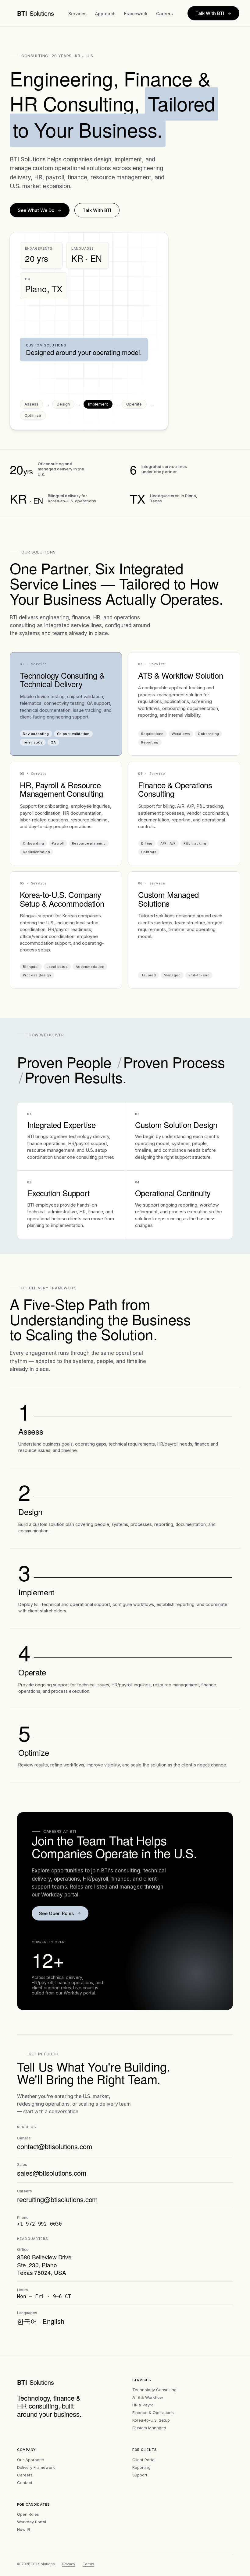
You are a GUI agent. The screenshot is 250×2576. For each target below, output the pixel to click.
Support (140, 2475)
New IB (24, 2529)
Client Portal (144, 2460)
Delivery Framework (36, 2467)
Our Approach (31, 2460)
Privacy (69, 2564)
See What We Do (36, 210)
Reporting (141, 2467)
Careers (164, 14)
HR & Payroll (144, 2405)
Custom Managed (149, 2428)
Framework (136, 14)
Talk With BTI (210, 13)
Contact (25, 2483)
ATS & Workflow (148, 2397)
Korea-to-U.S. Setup (151, 2420)
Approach (105, 14)
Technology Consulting (154, 2390)
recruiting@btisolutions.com (57, 2199)
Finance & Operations (153, 2413)
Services (77, 14)
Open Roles (28, 2514)
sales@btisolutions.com (52, 2173)
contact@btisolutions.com (55, 2146)
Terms (88, 2564)
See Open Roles (56, 1913)
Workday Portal (32, 2522)
